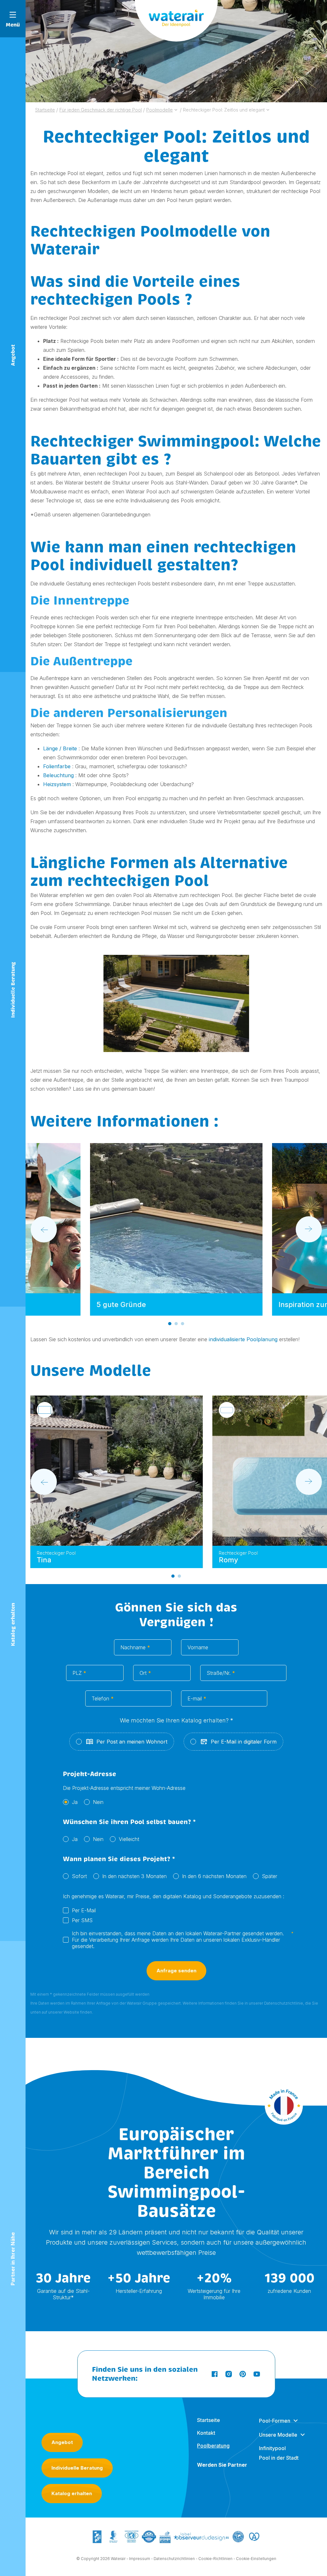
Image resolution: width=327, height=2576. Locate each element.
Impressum (140, 2559)
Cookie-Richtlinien (215, 2559)
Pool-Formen (275, 2421)
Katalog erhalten (72, 2493)
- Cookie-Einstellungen (255, 2559)
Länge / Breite (60, 748)
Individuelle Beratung (77, 2468)
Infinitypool (272, 2448)
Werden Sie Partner (222, 2465)
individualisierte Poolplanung (243, 1339)
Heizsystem (57, 784)
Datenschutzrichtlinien (174, 2559)
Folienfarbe (57, 766)
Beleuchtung (58, 775)
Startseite (209, 2420)
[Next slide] (309, 1229)
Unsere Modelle (278, 2435)
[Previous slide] (44, 1482)
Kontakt (206, 2433)
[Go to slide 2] (176, 1324)
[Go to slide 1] (170, 1324)
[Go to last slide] (44, 1229)
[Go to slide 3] (183, 1324)
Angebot (62, 2442)
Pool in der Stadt (279, 2458)
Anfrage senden (176, 1971)
